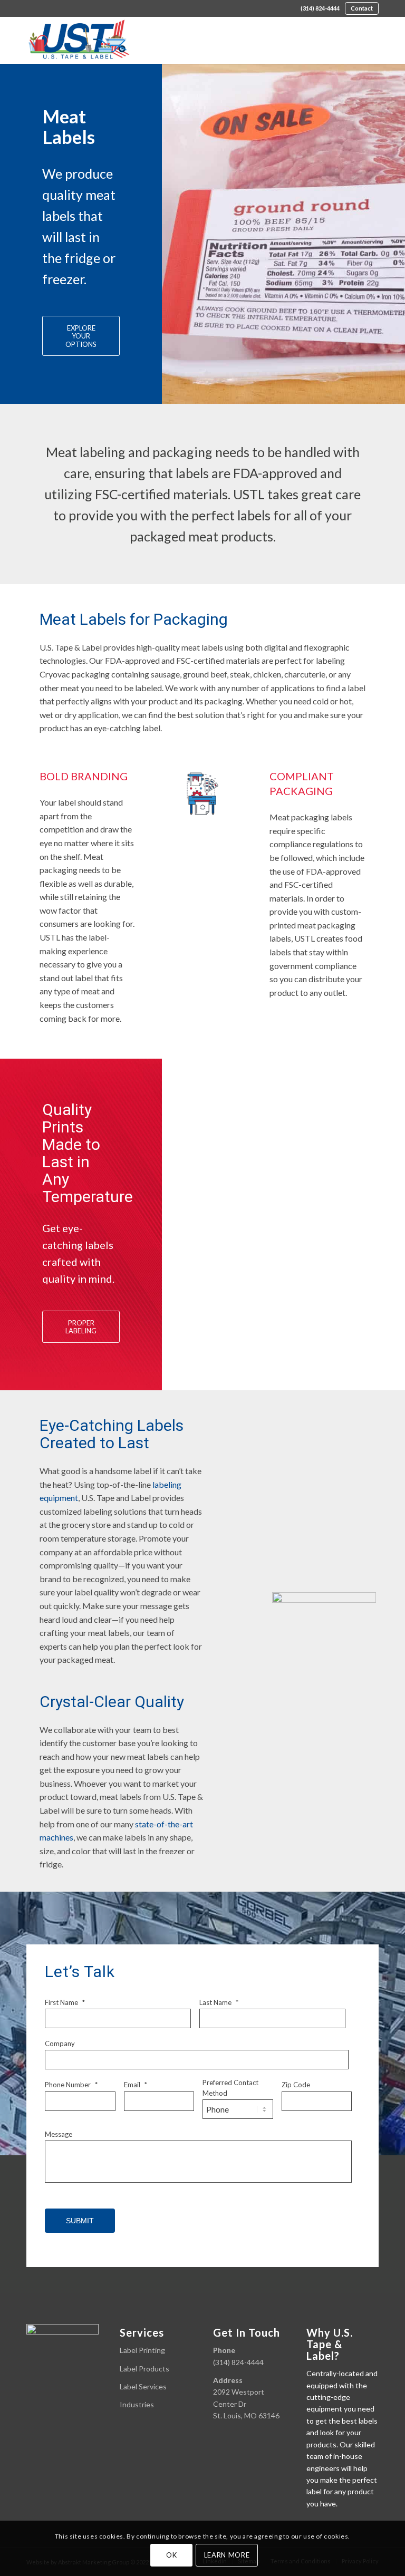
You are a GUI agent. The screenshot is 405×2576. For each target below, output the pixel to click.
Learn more (227, 2555)
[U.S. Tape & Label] (79, 40)
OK (171, 2555)
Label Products (144, 2369)
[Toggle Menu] (365, 37)
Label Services (143, 2386)
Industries (137, 2404)
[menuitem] (320, 8)
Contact (362, 8)
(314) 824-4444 (320, 8)
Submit (80, 2221)
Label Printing (142, 2350)
